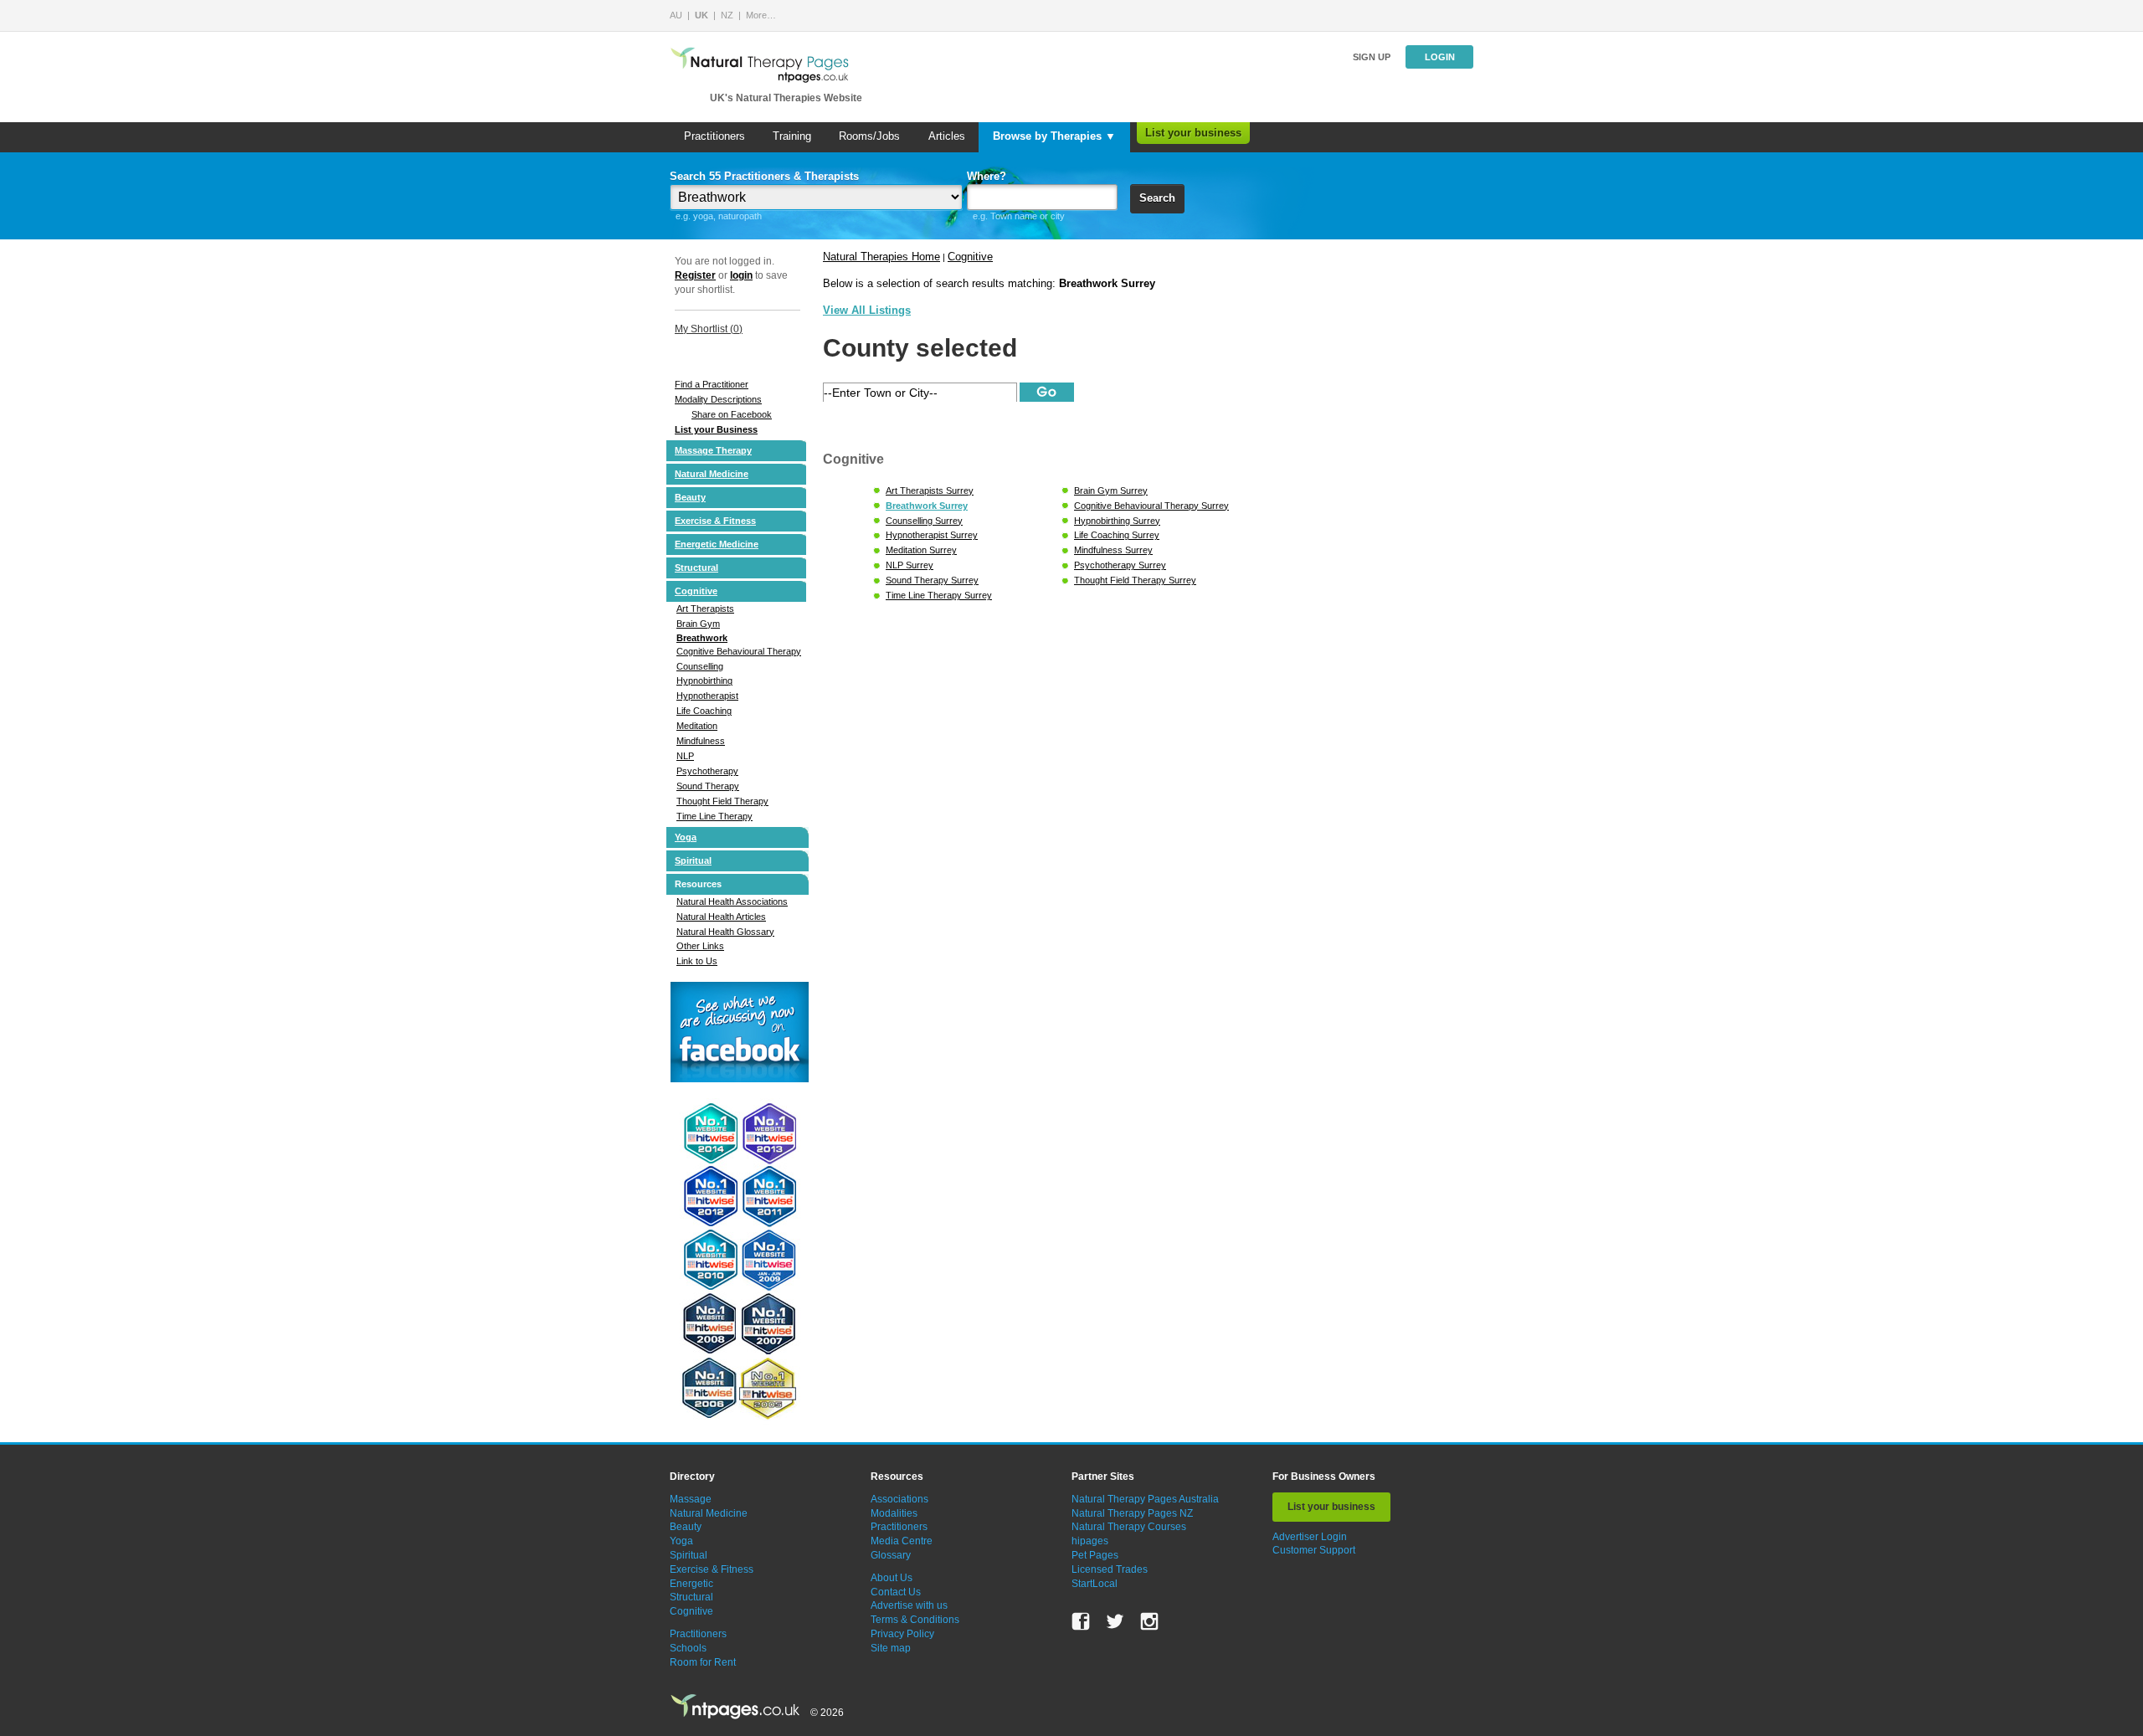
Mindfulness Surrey (1113, 550)
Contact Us (896, 1592)
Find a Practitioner (712, 384)
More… (761, 15)
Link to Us (697, 961)
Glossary (891, 1555)
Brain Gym (698, 624)
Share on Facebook (732, 414)
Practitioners (714, 136)
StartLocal (1095, 1584)
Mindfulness (701, 741)
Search (1157, 198)
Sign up (1372, 57)
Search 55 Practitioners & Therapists (764, 176)
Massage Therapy (713, 450)
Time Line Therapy (714, 816)
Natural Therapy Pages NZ (1132, 1513)
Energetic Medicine (717, 544)
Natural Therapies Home (881, 257)
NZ (727, 15)
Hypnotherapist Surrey (932, 535)
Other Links (700, 946)
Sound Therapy (708, 786)
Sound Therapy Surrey (932, 580)
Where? (987, 176)
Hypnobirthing (704, 681)
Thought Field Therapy (722, 801)
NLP (685, 756)
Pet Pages (1095, 1555)
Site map (891, 1648)
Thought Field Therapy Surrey (1135, 580)
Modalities (894, 1513)
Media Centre (902, 1541)
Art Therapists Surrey (930, 490)
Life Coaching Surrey (1117, 535)
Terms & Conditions (915, 1620)
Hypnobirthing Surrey (1117, 521)
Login (1440, 57)
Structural (696, 568)
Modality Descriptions (718, 399)
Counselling (700, 666)
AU (676, 15)
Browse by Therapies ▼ (1054, 136)
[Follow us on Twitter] (1115, 1621)
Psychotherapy (707, 771)
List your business (1193, 133)
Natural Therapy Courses (1129, 1527)
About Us (892, 1578)
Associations (899, 1499)
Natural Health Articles (721, 917)
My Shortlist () (709, 329)
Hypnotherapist (707, 696)
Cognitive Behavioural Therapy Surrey (1151, 506)
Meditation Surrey (921, 550)
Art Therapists (705, 609)
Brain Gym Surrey (1111, 490)
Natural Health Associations (732, 901)
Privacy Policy (902, 1634)
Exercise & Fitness (715, 521)
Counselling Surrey (924, 521)
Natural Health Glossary (725, 932)
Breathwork (702, 638)
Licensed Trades (1110, 1569)
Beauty (690, 497)
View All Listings (867, 310)
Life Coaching (704, 711)
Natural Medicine (712, 474)
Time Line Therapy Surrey (939, 595)
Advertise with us (909, 1605)
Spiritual (693, 860)
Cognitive (696, 591)
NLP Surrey (910, 565)
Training (792, 136)
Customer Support (1314, 1550)
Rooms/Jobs (869, 136)
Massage (691, 1499)
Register (695, 275)
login (741, 275)
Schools (688, 1648)
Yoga (686, 837)
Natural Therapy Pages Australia (1145, 1499)
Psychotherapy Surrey (1120, 565)
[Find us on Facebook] (1081, 1621)
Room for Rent (703, 1662)
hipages (1090, 1541)
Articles (947, 136)
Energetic (691, 1584)
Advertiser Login (1310, 1537)
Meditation (697, 726)
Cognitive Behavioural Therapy (739, 651)
